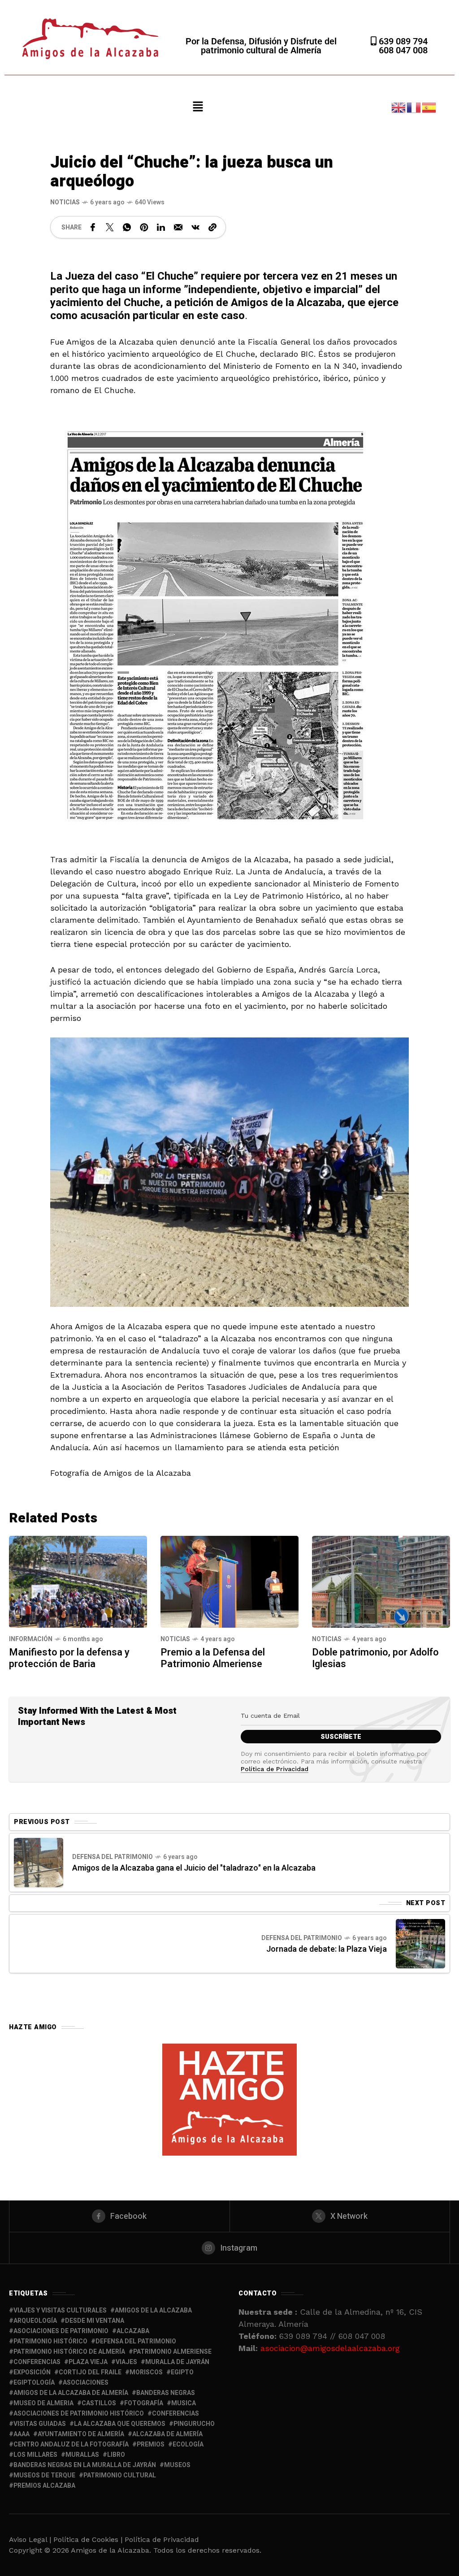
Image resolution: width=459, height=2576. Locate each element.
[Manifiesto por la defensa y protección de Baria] (78, 1581)
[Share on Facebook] (93, 227)
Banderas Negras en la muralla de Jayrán (85, 2465)
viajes (126, 2362)
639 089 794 (402, 41)
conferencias (37, 2362)
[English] (399, 106)
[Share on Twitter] (110, 227)
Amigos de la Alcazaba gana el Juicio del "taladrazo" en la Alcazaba (194, 1868)
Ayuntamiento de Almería (81, 2434)
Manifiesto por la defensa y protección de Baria (69, 1658)
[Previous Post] (39, 1863)
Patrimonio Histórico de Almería (69, 2352)
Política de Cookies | (89, 2539)
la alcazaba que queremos (120, 2424)
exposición (32, 2372)
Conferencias (175, 2414)
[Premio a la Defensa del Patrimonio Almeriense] (229, 1581)
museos (177, 2465)
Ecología (188, 2444)
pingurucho (194, 2424)
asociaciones (86, 2383)
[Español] (429, 106)
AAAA (22, 2434)
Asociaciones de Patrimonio (61, 2331)
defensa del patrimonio (136, 2341)
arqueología (35, 2321)
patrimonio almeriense (172, 2352)
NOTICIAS (65, 202)
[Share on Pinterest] (144, 227)
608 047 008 (403, 50)
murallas (82, 2455)
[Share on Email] (178, 227)
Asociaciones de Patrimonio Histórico (79, 2414)
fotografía (144, 2403)
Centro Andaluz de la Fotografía (71, 2444)
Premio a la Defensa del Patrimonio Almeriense (213, 1658)
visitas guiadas (40, 2424)
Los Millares (35, 2455)
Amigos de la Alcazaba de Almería (71, 2393)
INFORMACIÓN (31, 1639)
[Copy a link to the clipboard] (212, 227)
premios (151, 2444)
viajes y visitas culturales (60, 2310)
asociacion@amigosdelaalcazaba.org (330, 2348)
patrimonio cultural (120, 2475)
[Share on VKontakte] (195, 227)
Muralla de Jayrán (177, 2362)
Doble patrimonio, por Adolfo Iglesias (375, 1658)
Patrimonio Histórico (50, 2341)
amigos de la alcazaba (153, 2310)
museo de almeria (43, 2403)
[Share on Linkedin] (161, 227)
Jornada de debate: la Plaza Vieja (327, 1949)
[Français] (414, 106)
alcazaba (133, 2331)
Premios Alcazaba (44, 2486)
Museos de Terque (44, 2475)
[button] (198, 107)
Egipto (182, 2372)
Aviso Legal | (30, 2539)
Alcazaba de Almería (167, 2434)
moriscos (146, 2372)
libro (116, 2455)
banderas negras (166, 2393)
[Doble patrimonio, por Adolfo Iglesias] (381, 1581)
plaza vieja (88, 2362)
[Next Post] (420, 1944)
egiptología (34, 2383)
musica (184, 2403)
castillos (99, 2403)
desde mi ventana (95, 2321)
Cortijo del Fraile (90, 2372)
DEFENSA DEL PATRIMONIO (113, 1857)
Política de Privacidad (275, 1769)
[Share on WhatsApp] (127, 227)
